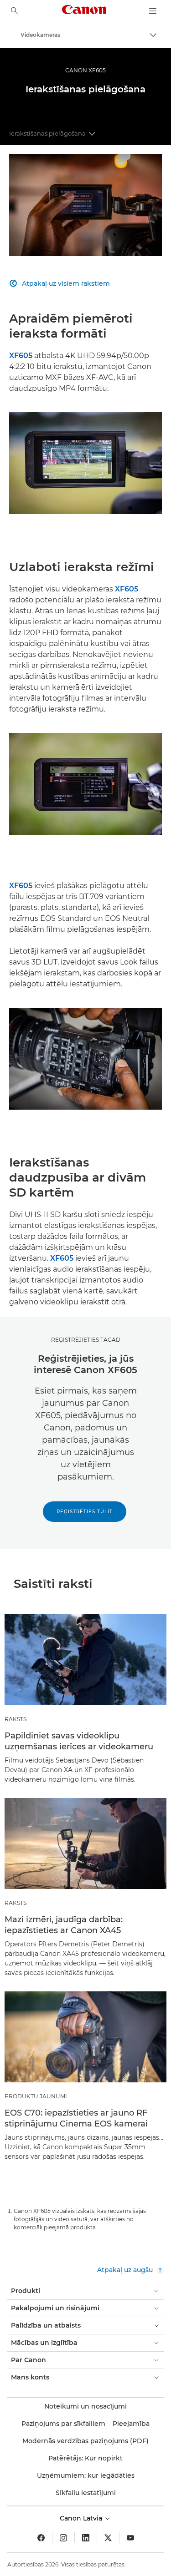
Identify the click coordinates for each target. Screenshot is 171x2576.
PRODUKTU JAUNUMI (36, 2096)
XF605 (21, 356)
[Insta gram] (63, 2538)
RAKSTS (16, 1719)
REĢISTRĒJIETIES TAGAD (86, 1340)
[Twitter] (108, 2538)
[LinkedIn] (86, 2538)
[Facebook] (41, 2538)
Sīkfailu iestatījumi (86, 2493)
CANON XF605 (85, 70)
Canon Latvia (82, 2518)
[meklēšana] (15, 11)
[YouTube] (130, 2538)
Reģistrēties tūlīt (85, 1512)
